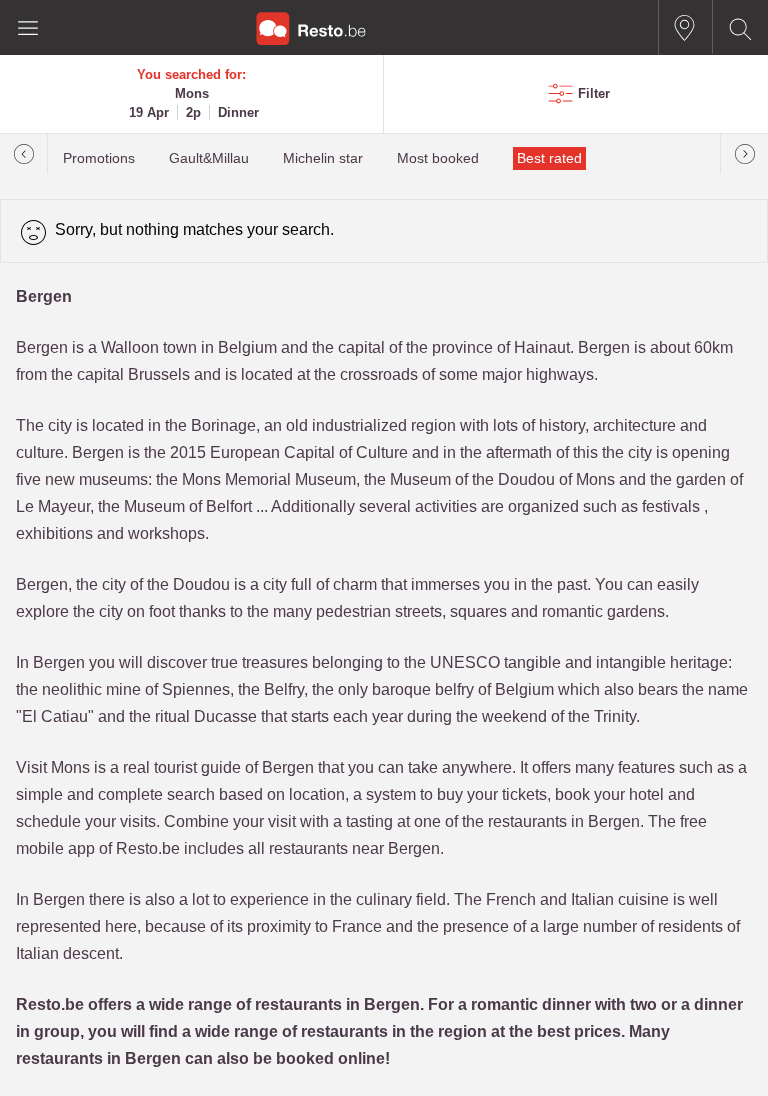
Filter (594, 93)
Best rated (549, 158)
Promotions (99, 158)
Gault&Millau (209, 158)
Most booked (438, 158)
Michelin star (323, 158)
